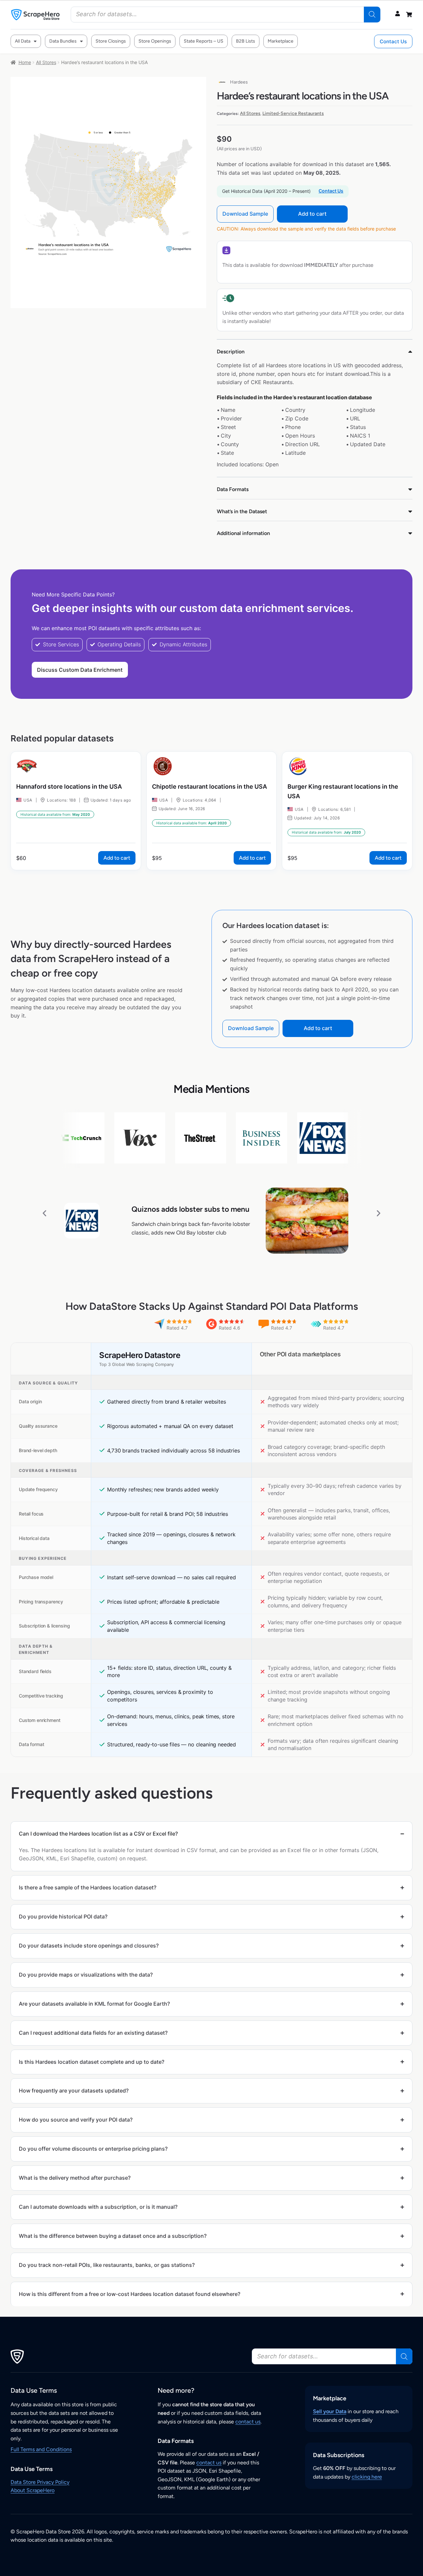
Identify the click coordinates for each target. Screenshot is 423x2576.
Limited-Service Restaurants (293, 113)
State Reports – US (204, 41)
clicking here (367, 2477)
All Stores (46, 62)
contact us (248, 2422)
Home (25, 62)
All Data (23, 41)
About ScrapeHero (33, 2490)
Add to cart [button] (117, 858)
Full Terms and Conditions (41, 2449)
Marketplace (281, 41)
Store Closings (111, 41)
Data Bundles (63, 41)
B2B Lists (246, 41)
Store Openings (155, 41)
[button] (44, 1213)
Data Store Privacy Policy (40, 2482)
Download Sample (245, 214)
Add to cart (312, 214)
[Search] (372, 15)
